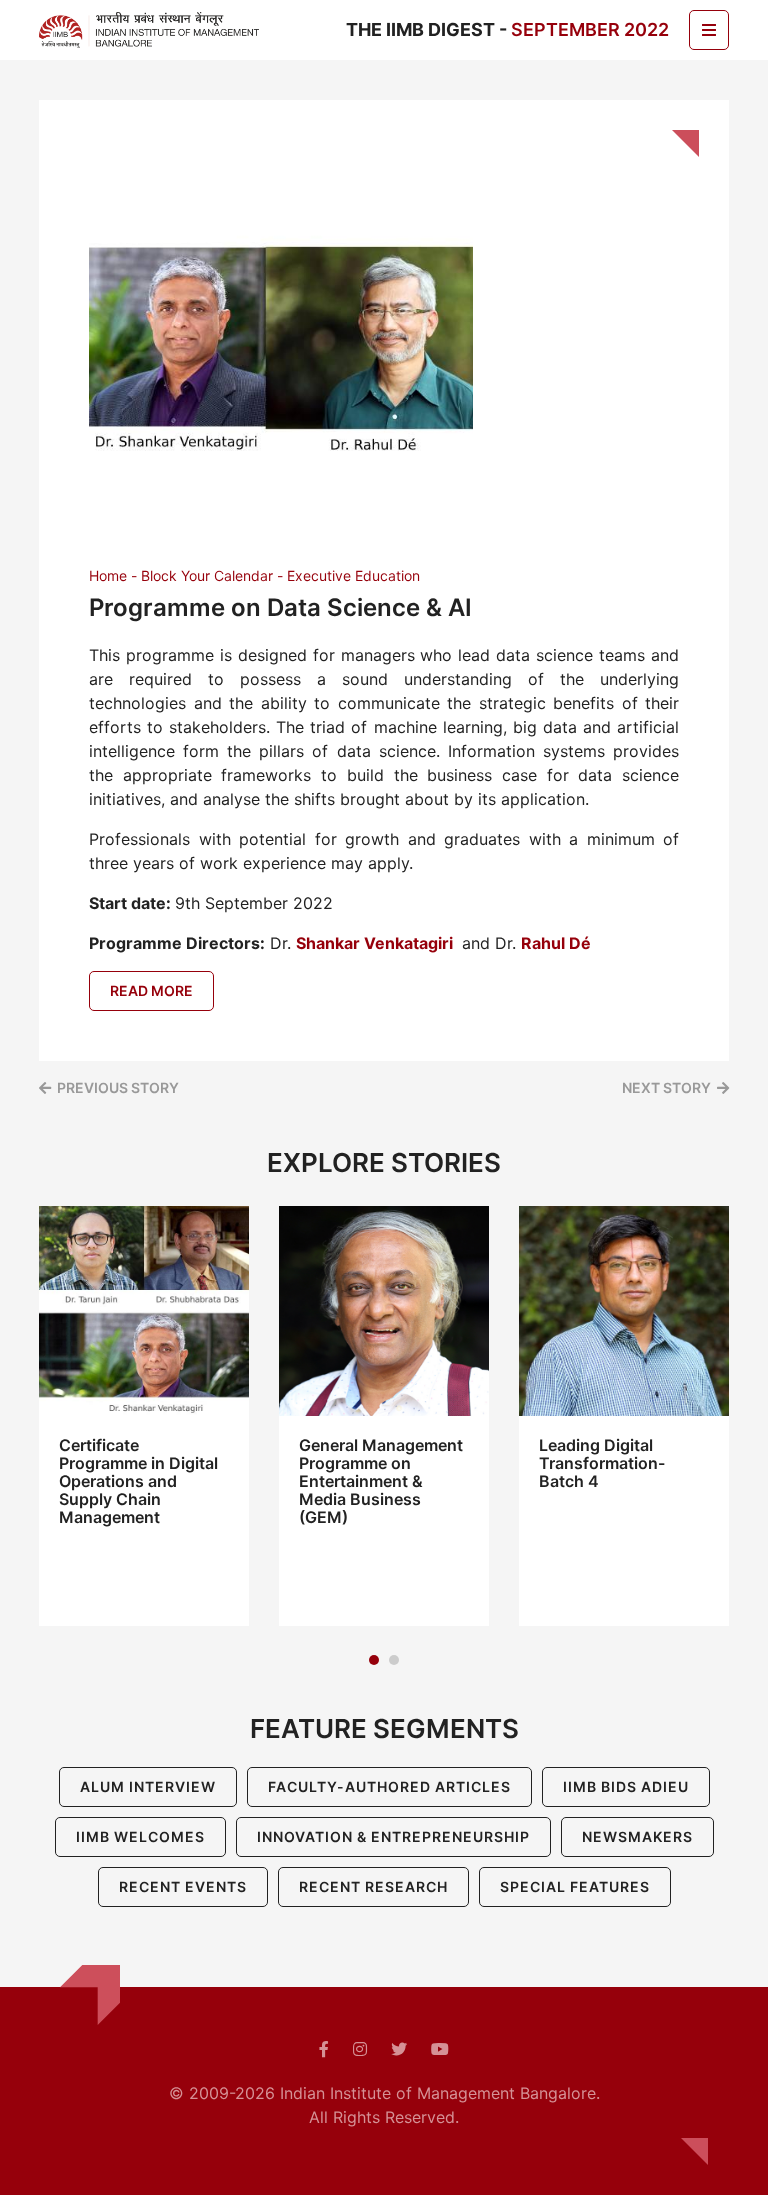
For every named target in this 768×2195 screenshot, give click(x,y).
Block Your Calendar (207, 575)
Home (108, 575)
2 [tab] (394, 1660)
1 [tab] (374, 1660)
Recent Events (183, 1886)
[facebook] (324, 2049)
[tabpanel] (144, 1416)
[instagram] (360, 2049)
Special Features (575, 1886)
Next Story (666, 1087)
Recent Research (373, 1886)
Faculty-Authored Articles (389, 1786)
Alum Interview (148, 1786)
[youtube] (440, 2049)
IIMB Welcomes (140, 1836)
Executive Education (353, 575)
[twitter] (399, 2049)
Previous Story (118, 1087)
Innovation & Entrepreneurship (393, 1836)
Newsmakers (637, 1836)
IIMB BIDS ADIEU (626, 1786)
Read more (151, 990)
